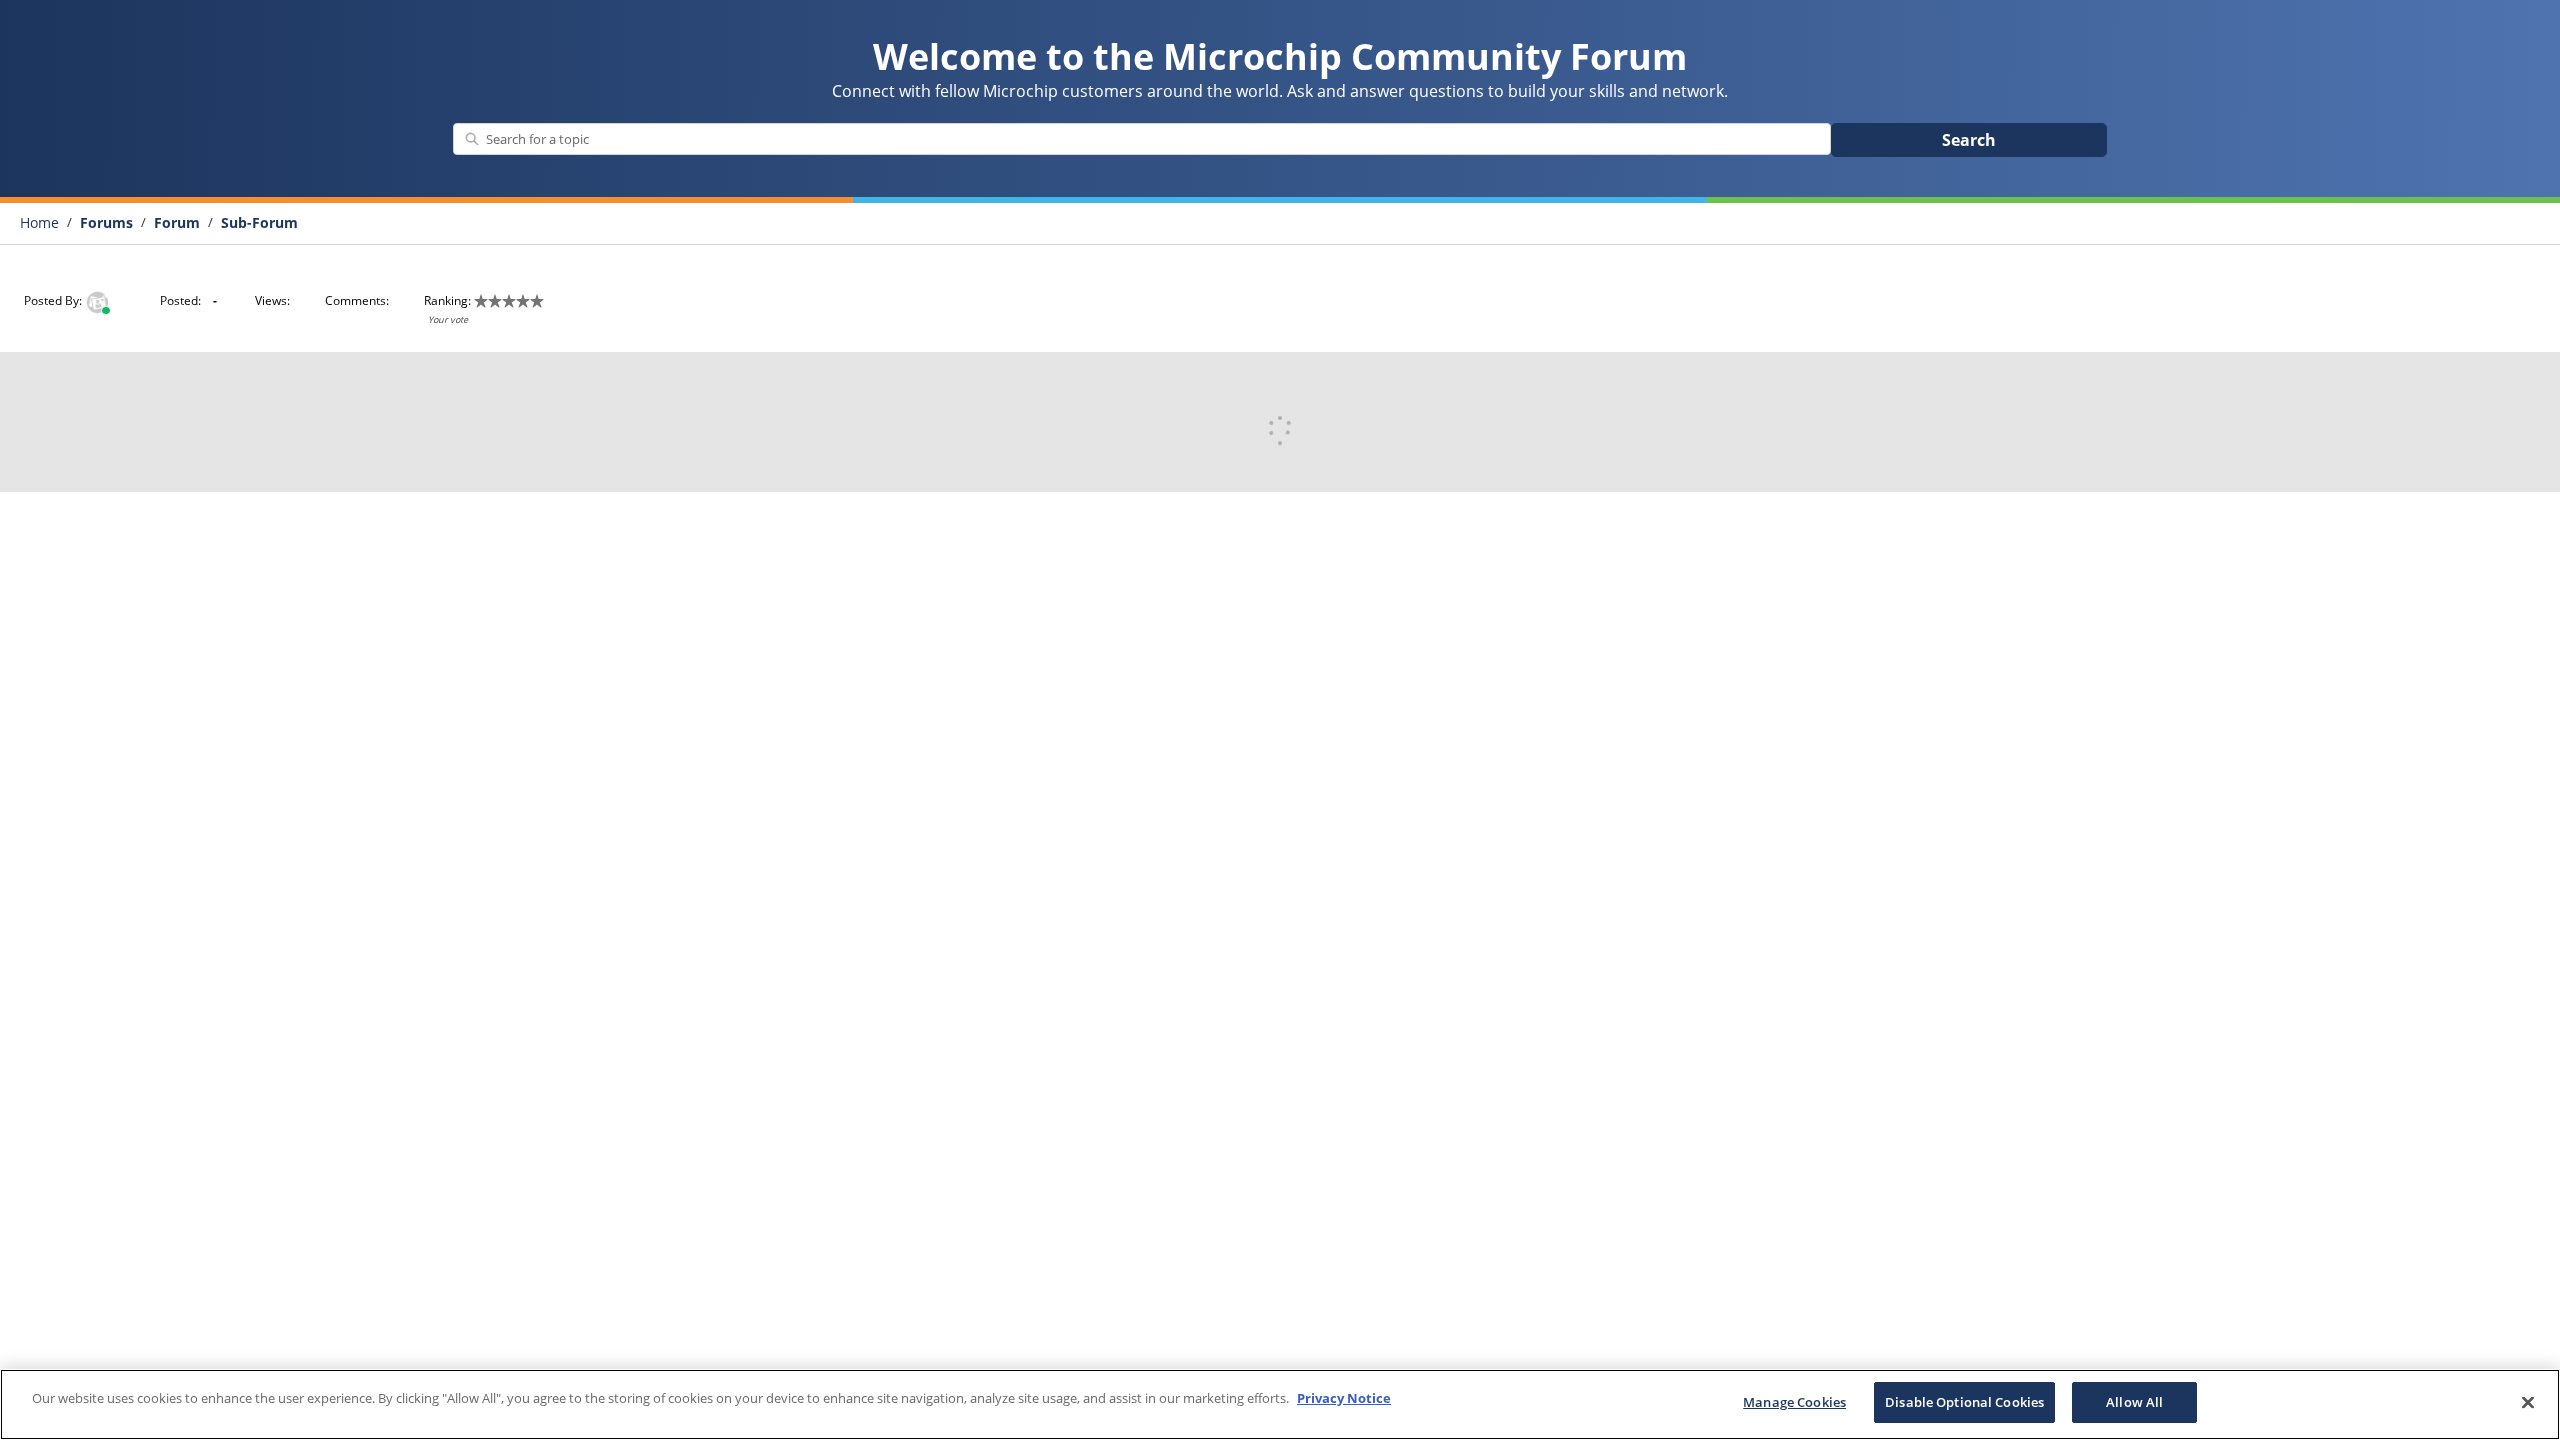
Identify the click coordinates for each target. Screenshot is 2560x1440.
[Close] (2528, 1402)
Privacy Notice (1344, 1398)
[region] (1280, 1404)
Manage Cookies (1794, 1402)
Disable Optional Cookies (1964, 1402)
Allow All (2134, 1402)
